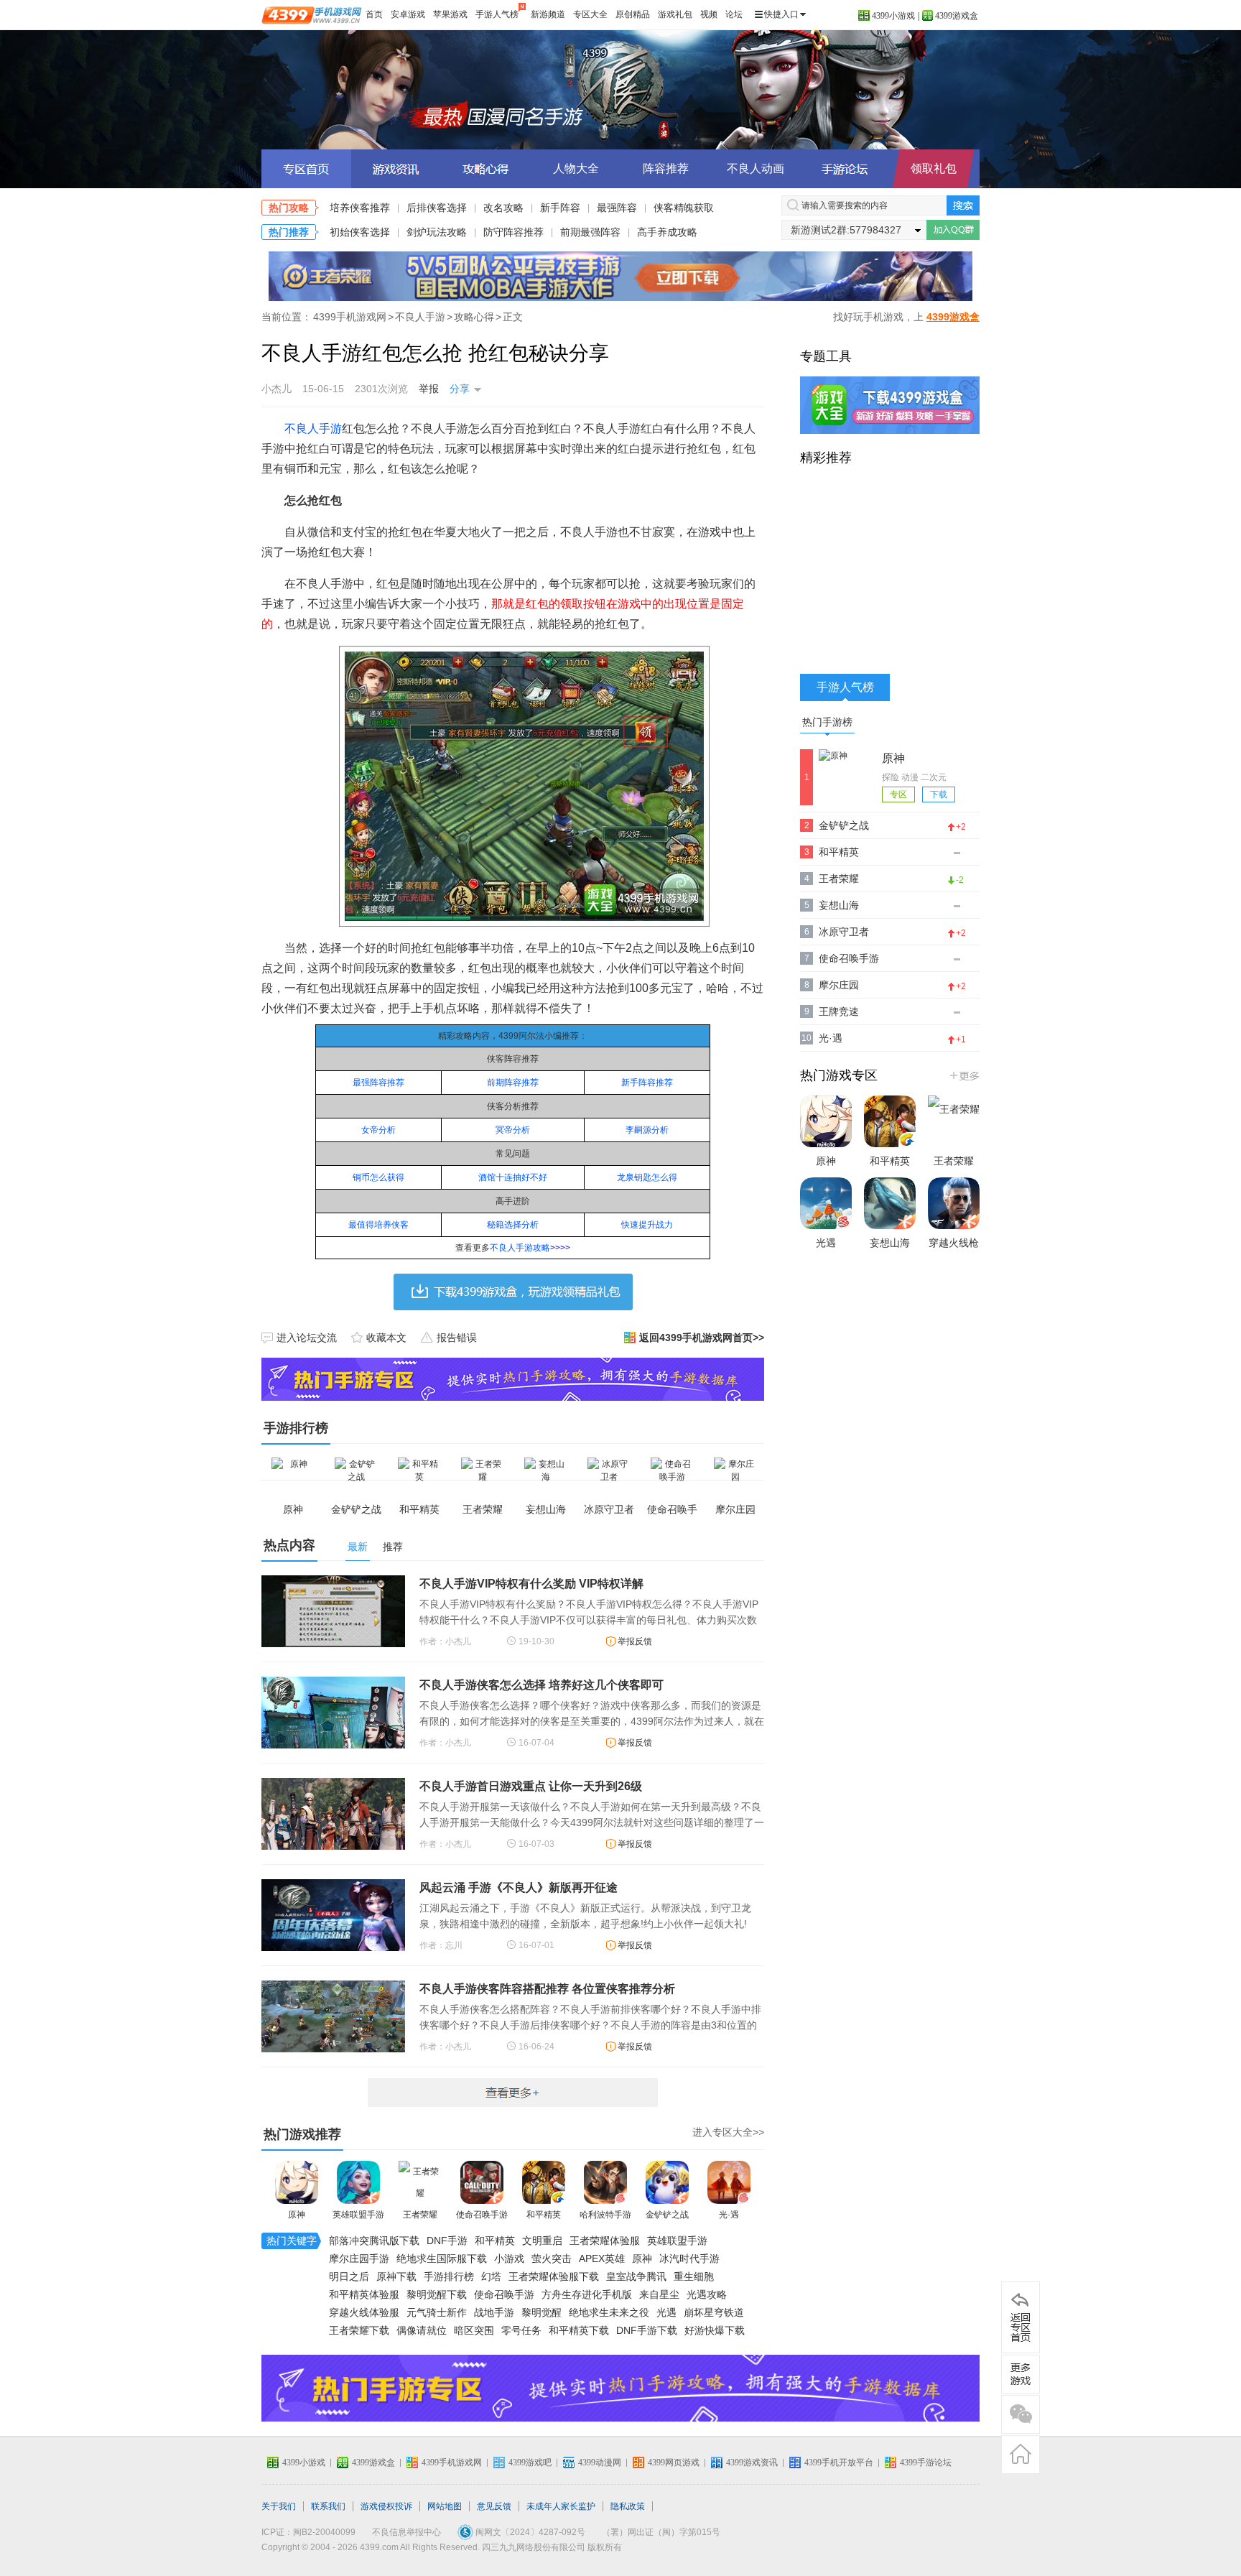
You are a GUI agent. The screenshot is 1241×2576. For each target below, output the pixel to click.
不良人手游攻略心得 (486, 169)
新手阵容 (560, 208)
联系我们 (328, 2506)
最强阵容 (617, 208)
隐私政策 (628, 2506)
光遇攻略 (707, 2294)
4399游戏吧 (530, 2463)
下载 (939, 794)
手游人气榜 (497, 14)
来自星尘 (659, 2294)
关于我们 (279, 2506)
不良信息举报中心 (406, 2532)
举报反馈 (635, 1641)
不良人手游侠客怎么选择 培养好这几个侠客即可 (542, 1685)
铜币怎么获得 (378, 1177)
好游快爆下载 (715, 2330)
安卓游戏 (408, 14)
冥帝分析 (513, 1130)
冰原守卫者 (844, 932)
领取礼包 (934, 168)
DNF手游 (447, 2241)
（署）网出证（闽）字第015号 (661, 2532)
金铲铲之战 (667, 2215)
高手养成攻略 (667, 232)
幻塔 (491, 2276)
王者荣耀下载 (359, 2330)
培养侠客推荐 (360, 208)
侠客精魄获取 (684, 208)
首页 (374, 14)
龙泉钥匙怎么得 (647, 1177)
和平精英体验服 (364, 2294)
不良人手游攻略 (520, 1248)
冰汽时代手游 (689, 2258)
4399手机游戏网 (350, 317)
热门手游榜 (827, 722)
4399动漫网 (600, 2463)
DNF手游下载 (647, 2330)
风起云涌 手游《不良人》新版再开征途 (519, 1887)
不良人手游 (620, 90)
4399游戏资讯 (752, 2463)
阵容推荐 (666, 168)
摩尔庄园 (839, 985)
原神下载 (396, 2276)
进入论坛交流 (307, 1338)
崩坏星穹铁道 (714, 2312)
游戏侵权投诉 (386, 2506)
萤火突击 (552, 2258)
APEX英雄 (602, 2258)
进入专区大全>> (728, 2132)
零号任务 (521, 2330)
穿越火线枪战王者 (954, 1257)
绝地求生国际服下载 (442, 2258)
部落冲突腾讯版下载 (374, 2241)
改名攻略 (503, 208)
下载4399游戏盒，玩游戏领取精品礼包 (513, 1292)
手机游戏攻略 (1021, 2374)
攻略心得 (474, 317)
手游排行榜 (449, 2276)
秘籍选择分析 (513, 1225)
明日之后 (349, 2276)
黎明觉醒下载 (437, 2294)
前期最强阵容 (590, 232)
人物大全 (576, 168)
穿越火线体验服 (364, 2312)
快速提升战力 (647, 1225)
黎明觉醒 (542, 2312)
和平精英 (544, 2215)
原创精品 (633, 14)
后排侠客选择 (437, 208)
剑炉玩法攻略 (437, 232)
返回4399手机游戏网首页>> (702, 1338)
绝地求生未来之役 (609, 2312)
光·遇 (729, 2215)
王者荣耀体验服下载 (554, 2276)
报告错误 (457, 1338)
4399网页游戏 (674, 2463)
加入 (953, 230)
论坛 (734, 14)
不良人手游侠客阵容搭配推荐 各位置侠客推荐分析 (547, 1989)
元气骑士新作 (437, 2312)
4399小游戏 (893, 16)
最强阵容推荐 (378, 1083)
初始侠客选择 (360, 232)
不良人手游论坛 (845, 169)
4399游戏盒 (957, 16)
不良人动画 (756, 168)
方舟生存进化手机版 (587, 2294)
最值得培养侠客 (378, 1225)
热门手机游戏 (963, 1075)
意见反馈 (494, 2506)
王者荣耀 (420, 2215)
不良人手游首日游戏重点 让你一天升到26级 (531, 1786)
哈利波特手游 (605, 2215)
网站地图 (445, 2506)
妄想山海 (839, 905)
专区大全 (590, 14)
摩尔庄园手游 (359, 2258)
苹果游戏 (450, 14)
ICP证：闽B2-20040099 (308, 2532)
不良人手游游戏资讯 (396, 169)
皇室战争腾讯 (636, 2276)
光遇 (666, 2312)
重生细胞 (694, 2276)
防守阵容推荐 (513, 232)
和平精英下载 (579, 2330)
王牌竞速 (839, 1011)
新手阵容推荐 (647, 1083)
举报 (429, 389)
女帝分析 (378, 1130)
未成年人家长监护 (561, 2506)
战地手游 (494, 2312)
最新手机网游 (513, 2093)
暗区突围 (474, 2330)
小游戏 (509, 2258)
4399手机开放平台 (839, 2463)
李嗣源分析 (647, 1130)
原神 (297, 2215)
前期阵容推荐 (513, 1083)
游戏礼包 (675, 14)
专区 (898, 794)
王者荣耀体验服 (605, 2241)
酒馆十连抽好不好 (513, 1177)
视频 (709, 14)
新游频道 (548, 14)
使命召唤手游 (482, 2215)
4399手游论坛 (926, 2463)
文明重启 (542, 2241)
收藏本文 (386, 1338)
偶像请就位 (422, 2330)
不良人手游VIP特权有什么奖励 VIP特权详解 (531, 1584)
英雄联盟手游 (358, 2215)
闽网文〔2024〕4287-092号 (530, 2532)
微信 (1021, 2414)
